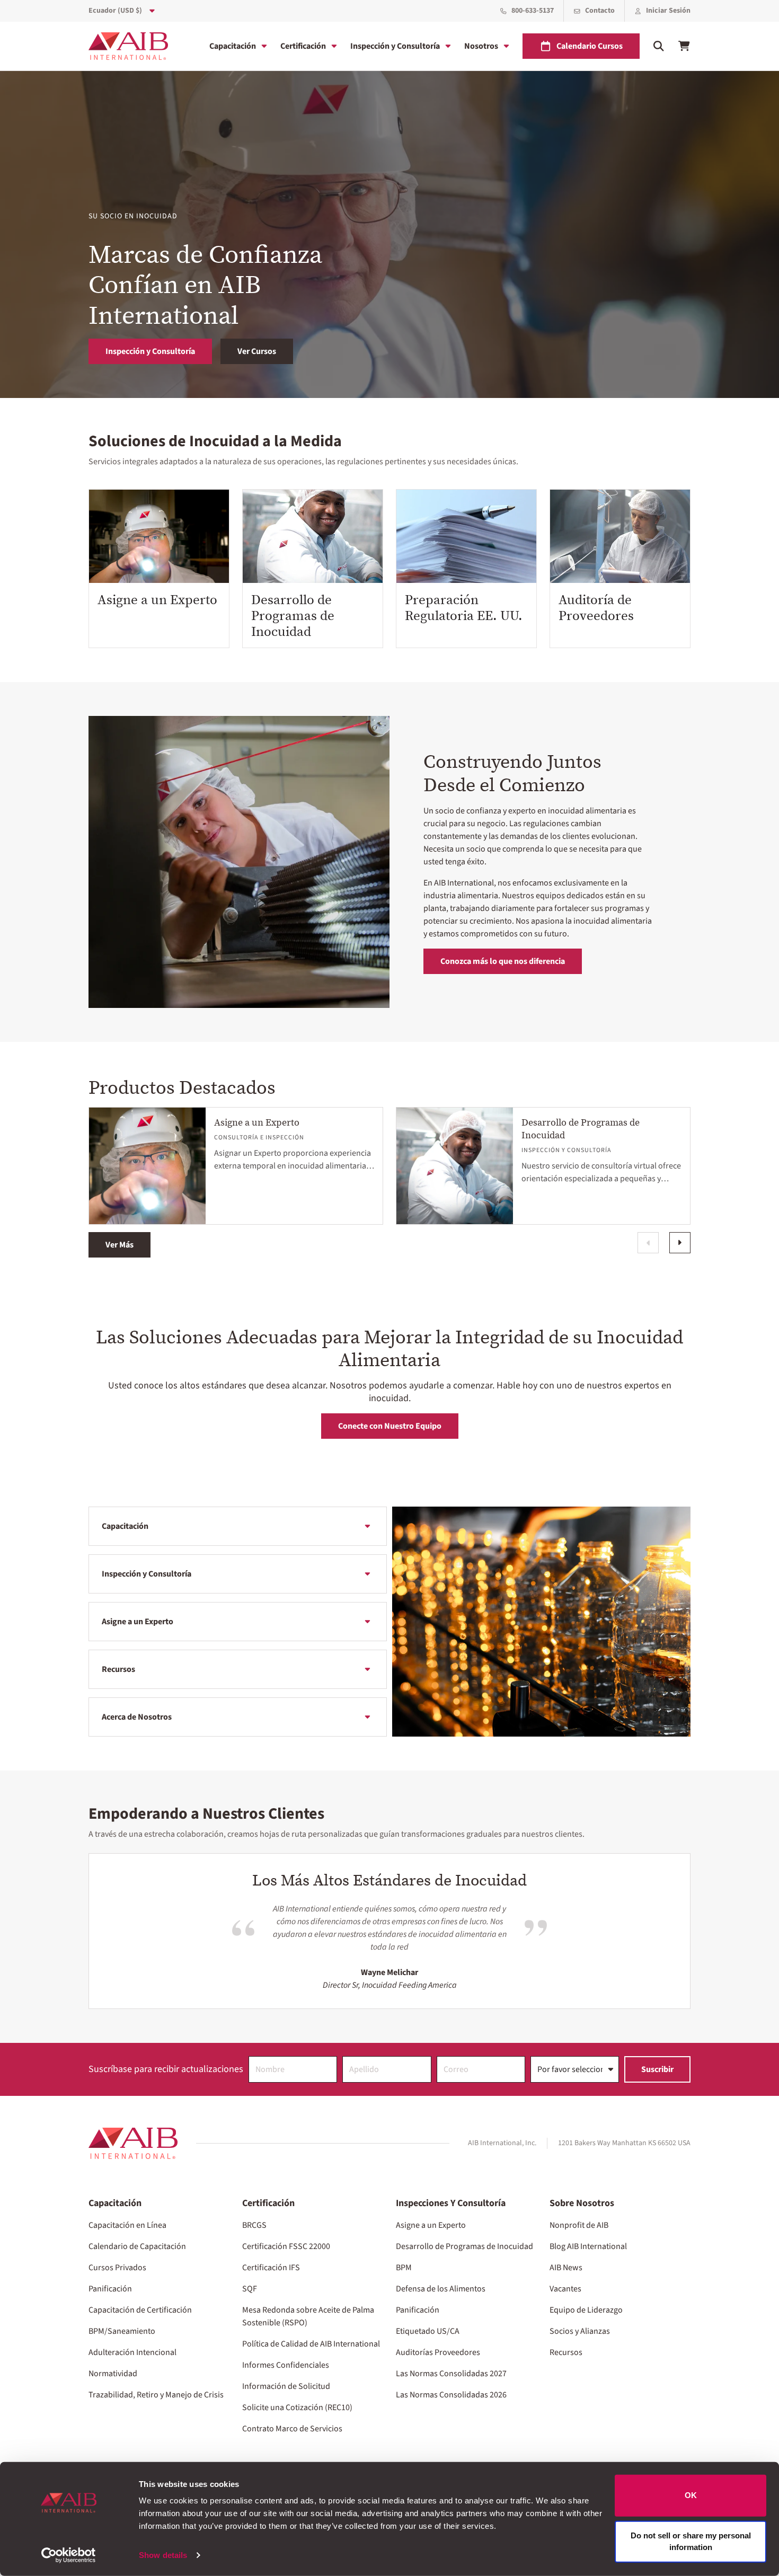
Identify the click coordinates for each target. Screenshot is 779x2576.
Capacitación (233, 46)
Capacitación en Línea (127, 2225)
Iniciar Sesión (668, 11)
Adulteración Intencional (132, 2352)
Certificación (303, 46)
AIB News (566, 2268)
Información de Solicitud (286, 2386)
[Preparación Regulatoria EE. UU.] (466, 536)
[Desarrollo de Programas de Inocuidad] (313, 536)
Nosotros (481, 46)
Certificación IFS (271, 2268)
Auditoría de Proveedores (596, 607)
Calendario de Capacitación (137, 2246)
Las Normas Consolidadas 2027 (451, 2374)
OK (691, 2495)
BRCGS (254, 2225)
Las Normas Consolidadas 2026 (451, 2395)
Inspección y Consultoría (395, 46)
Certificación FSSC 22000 (286, 2246)
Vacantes (565, 2289)
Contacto (600, 11)
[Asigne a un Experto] (159, 536)
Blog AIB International (588, 2246)
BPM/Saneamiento (122, 2331)
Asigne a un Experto (157, 599)
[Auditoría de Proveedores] (620, 536)
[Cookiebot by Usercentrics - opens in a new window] (69, 2555)
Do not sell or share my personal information (691, 2541)
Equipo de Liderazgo (586, 2310)
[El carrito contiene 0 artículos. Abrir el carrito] (684, 46)
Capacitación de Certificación (140, 2310)
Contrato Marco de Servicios (292, 2429)
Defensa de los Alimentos (441, 2289)
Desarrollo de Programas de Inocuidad (293, 615)
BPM (404, 2268)
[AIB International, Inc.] (128, 46)
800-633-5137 (533, 11)
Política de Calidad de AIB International (311, 2344)
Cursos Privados (117, 2268)
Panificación (110, 2289)
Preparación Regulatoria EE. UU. (464, 607)
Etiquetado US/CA (428, 2331)
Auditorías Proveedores (438, 2352)
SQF (250, 2289)
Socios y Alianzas (580, 2331)
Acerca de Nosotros (137, 1717)
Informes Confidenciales (286, 2365)
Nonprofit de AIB (579, 2225)
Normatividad (113, 2374)
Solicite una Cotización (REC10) (297, 2407)
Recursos (118, 1669)
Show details (163, 2555)
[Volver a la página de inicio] (133, 2143)
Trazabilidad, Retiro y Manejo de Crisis (156, 2395)
